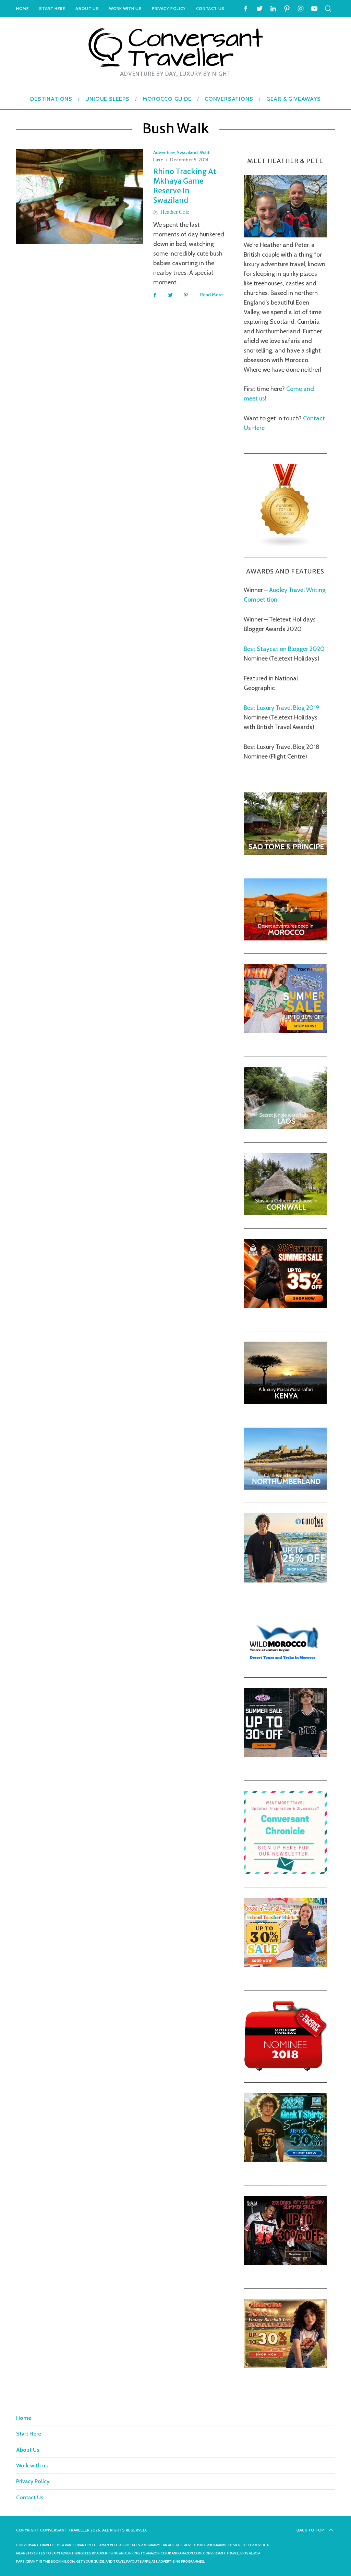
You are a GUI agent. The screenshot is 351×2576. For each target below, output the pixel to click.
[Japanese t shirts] (285, 1031)
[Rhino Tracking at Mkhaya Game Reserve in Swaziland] (80, 197)
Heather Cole (175, 212)
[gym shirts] (285, 1306)
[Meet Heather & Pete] (285, 235)
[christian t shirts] (285, 1580)
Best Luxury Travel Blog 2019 (281, 708)
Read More (211, 295)
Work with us (125, 8)
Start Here (52, 8)
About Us (87, 8)
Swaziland (187, 152)
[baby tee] (285, 1755)
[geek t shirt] (285, 2160)
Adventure (164, 152)
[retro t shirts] (285, 2366)
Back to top (310, 2530)
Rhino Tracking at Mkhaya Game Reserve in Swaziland (185, 186)
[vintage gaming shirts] (285, 2263)
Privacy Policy (169, 8)
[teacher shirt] (285, 1965)
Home (22, 8)
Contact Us (210, 8)
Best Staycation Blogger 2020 (284, 649)
